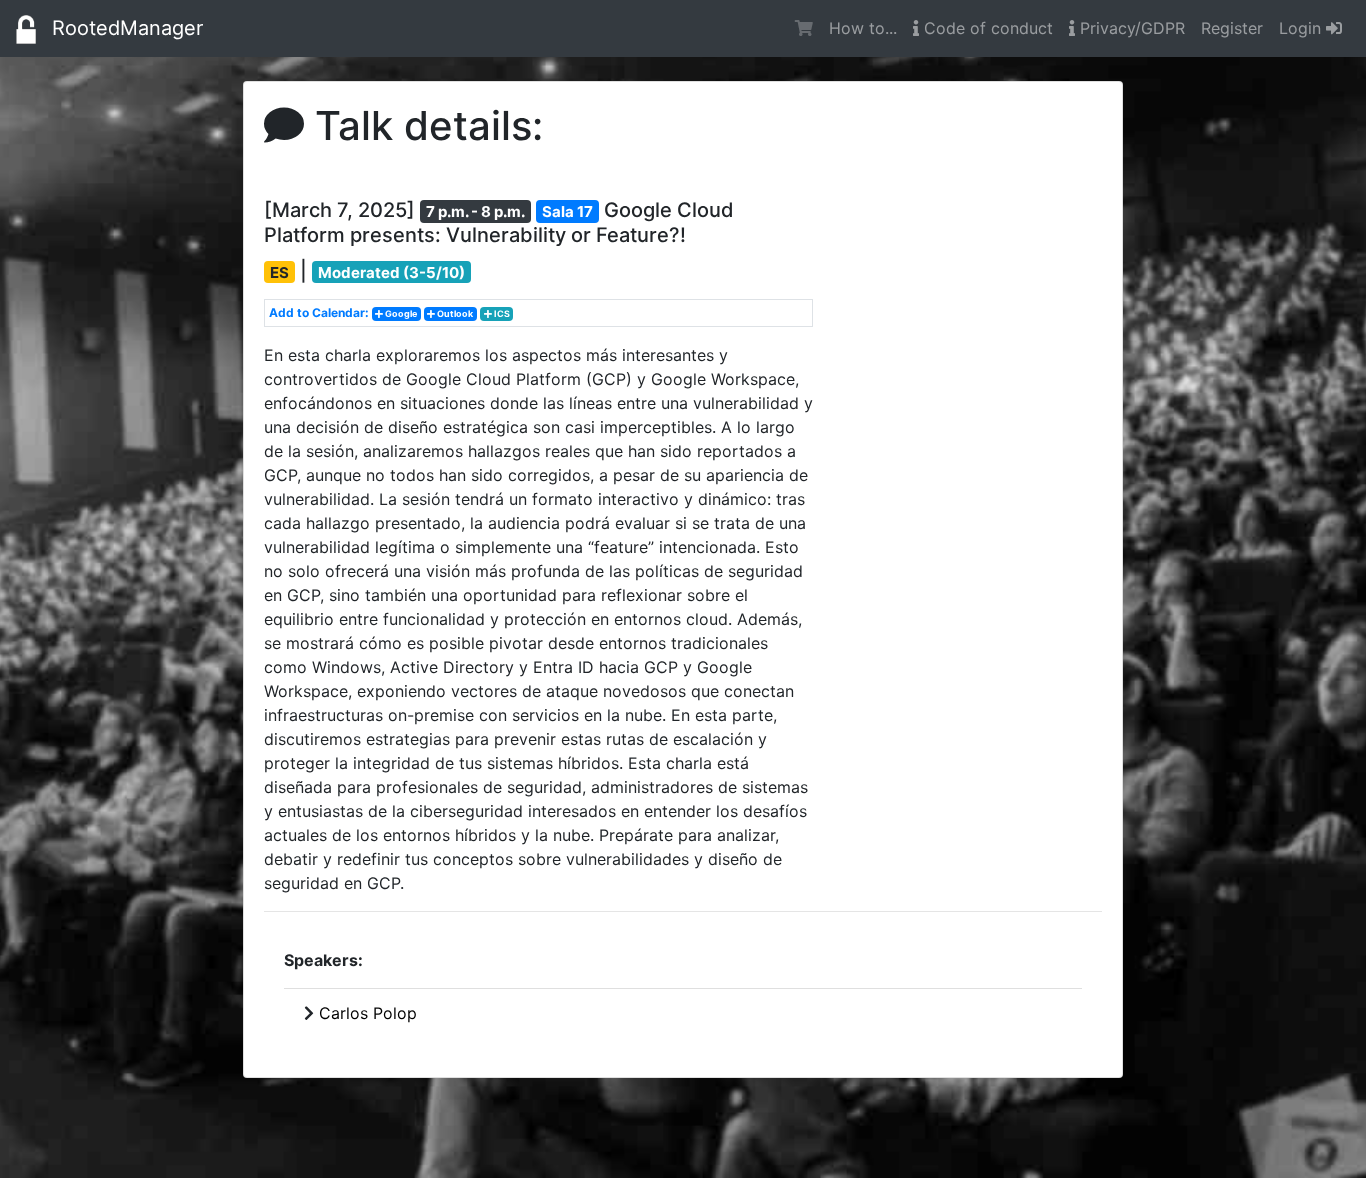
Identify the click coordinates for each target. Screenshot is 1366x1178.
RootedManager (127, 28)
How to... (863, 28)
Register (1232, 28)
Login (1302, 28)
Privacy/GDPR (1130, 28)
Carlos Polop (368, 1013)
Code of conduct (986, 28)
